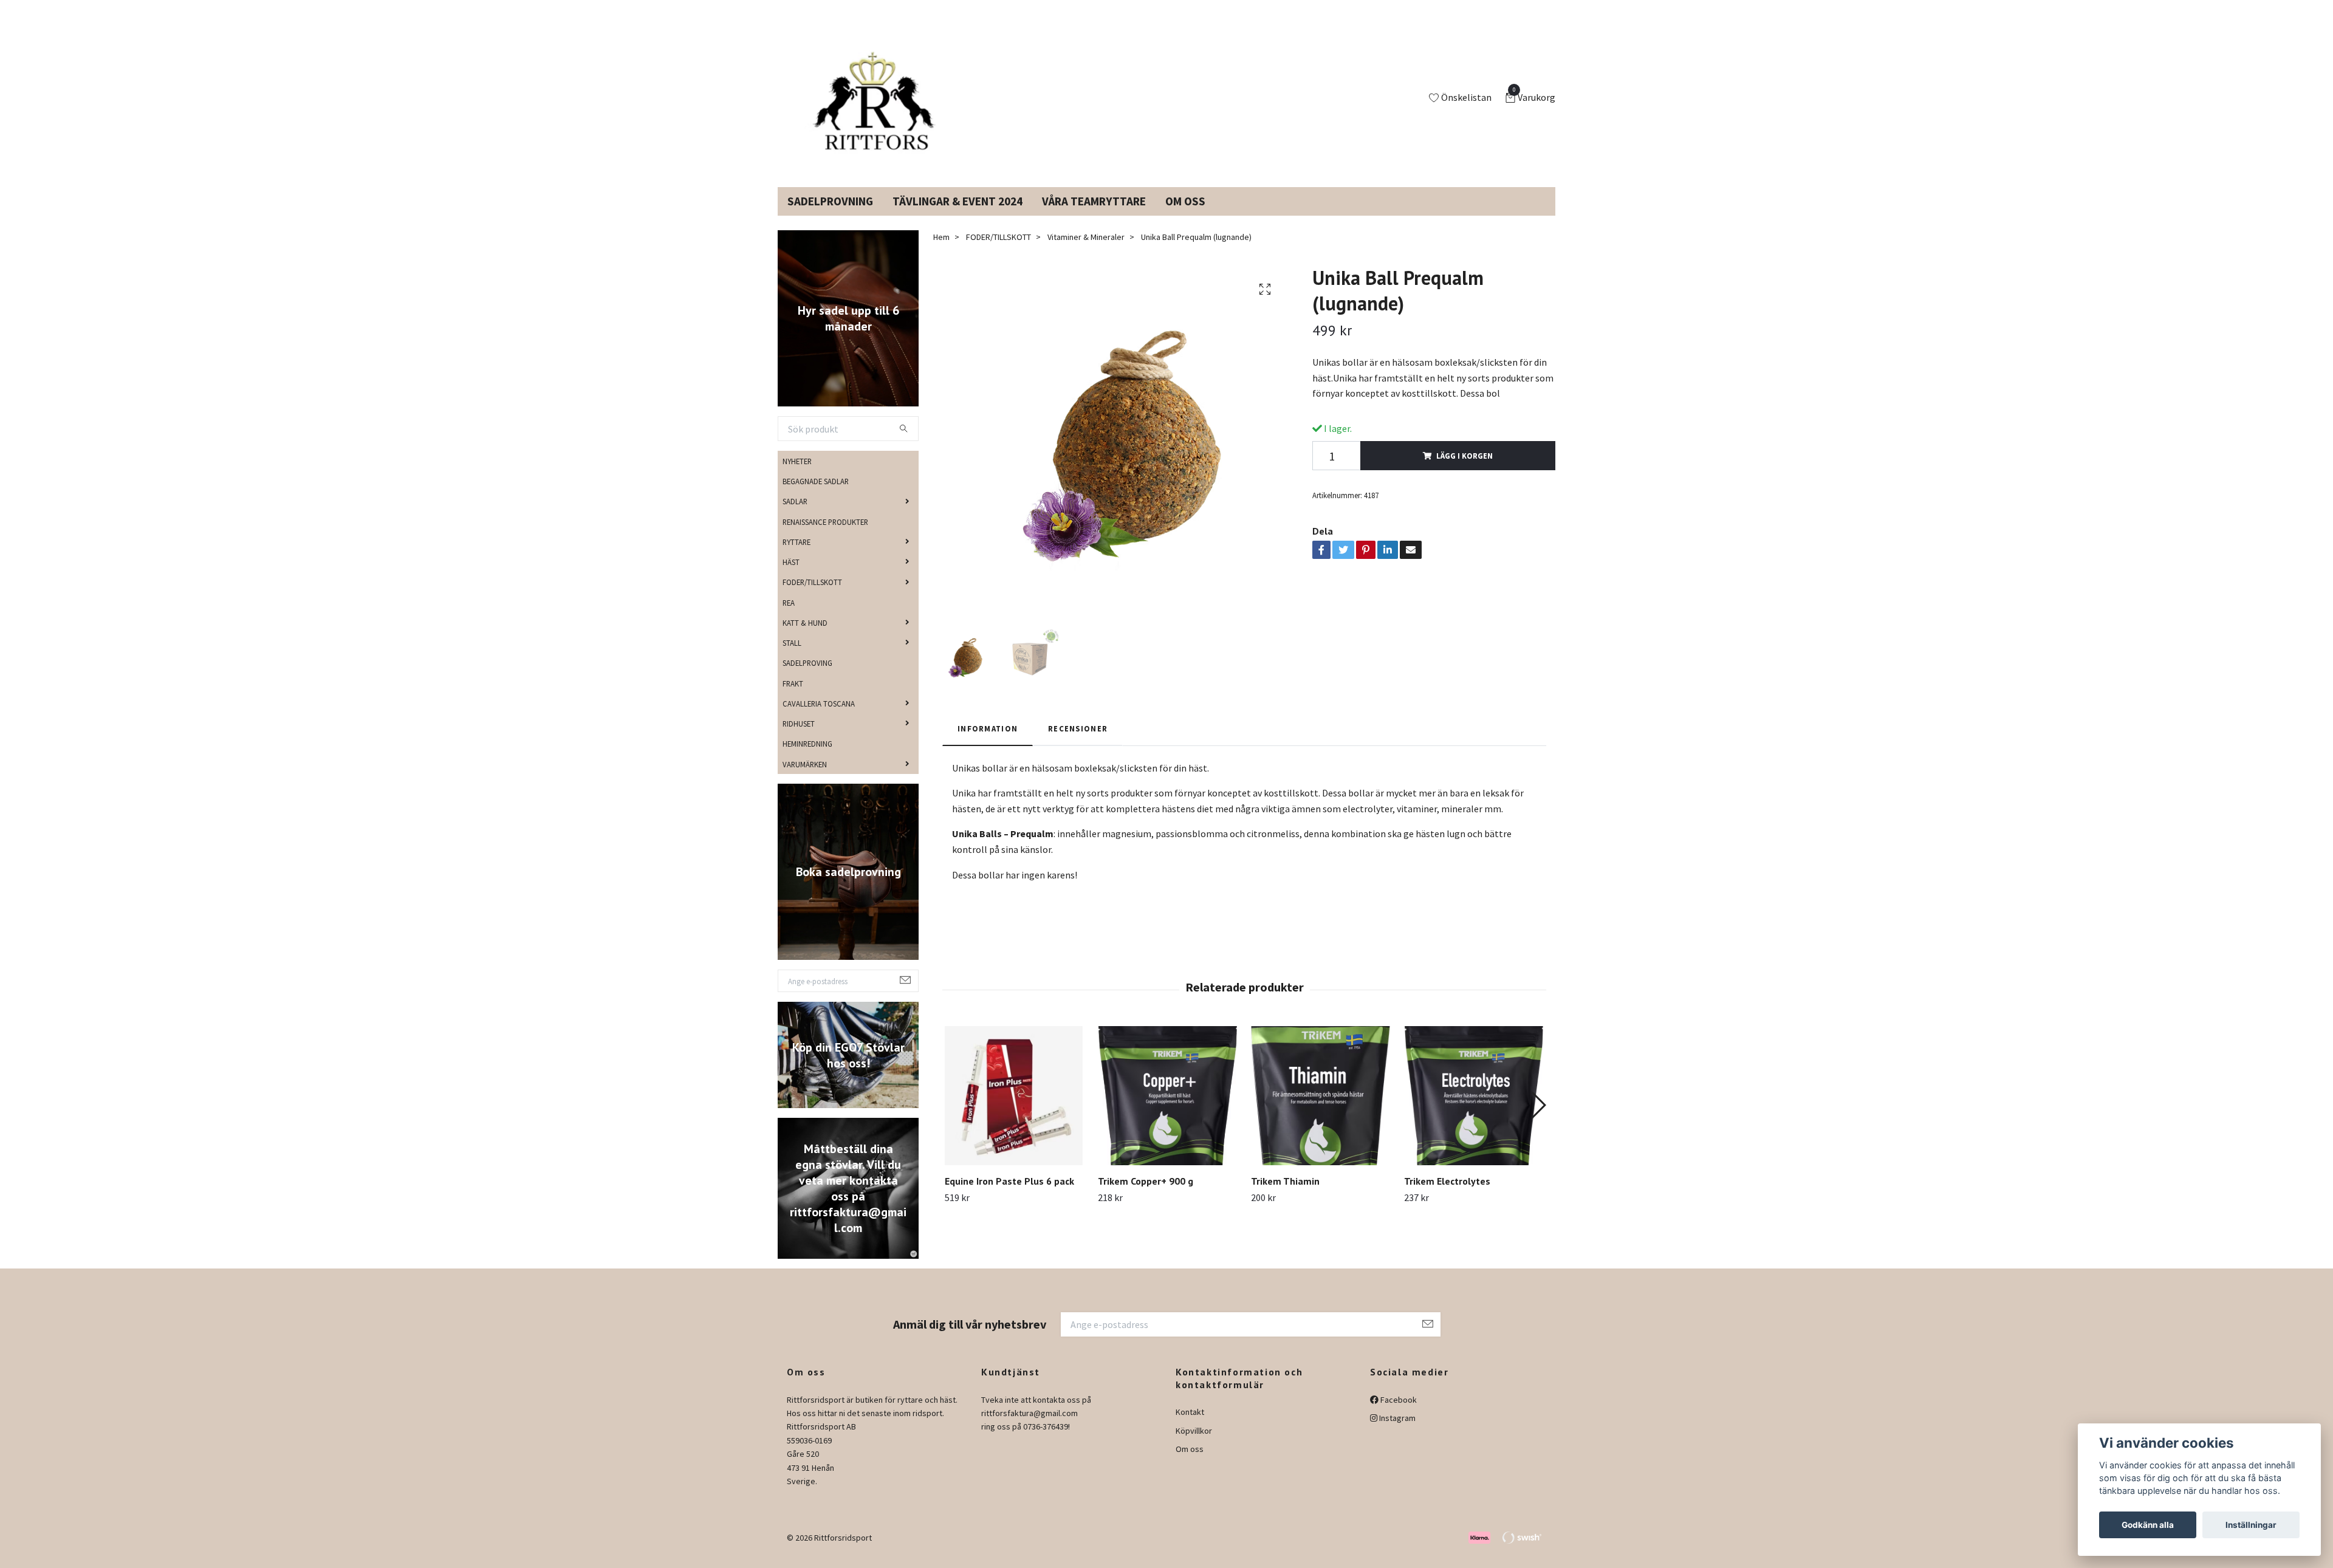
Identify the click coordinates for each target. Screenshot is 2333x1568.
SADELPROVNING (830, 216)
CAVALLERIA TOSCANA (819, 718)
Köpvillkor (1194, 1445)
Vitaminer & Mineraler (1086, 252)
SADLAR (795, 516)
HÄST (791, 577)
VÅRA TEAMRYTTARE (1094, 216)
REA (789, 617)
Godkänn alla (2148, 1525)
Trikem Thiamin (1285, 1196)
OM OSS (1185, 216)
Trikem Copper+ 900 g (1146, 1196)
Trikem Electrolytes (1447, 1196)
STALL (792, 657)
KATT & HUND (805, 637)
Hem (941, 252)
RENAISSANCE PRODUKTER (825, 536)
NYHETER (797, 476)
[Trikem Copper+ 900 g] (1167, 1110)
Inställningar (2251, 1525)
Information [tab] (988, 743)
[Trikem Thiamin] (1321, 1110)
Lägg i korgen (1465, 470)
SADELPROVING (807, 677)
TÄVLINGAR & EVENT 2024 (958, 216)
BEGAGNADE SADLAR (816, 496)
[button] (1538, 1119)
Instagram (1396, 1433)
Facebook (1398, 1414)
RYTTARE (797, 556)
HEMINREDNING (807, 758)
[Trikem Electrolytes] (1474, 1110)
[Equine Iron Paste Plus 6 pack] (1014, 1110)
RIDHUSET (799, 738)
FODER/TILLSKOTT (812, 597)
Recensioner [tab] (1078, 743)
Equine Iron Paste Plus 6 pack (1009, 1196)
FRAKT (793, 697)
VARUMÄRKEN (805, 778)
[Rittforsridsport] (877, 106)
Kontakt (1190, 1426)
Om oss (1190, 1464)
